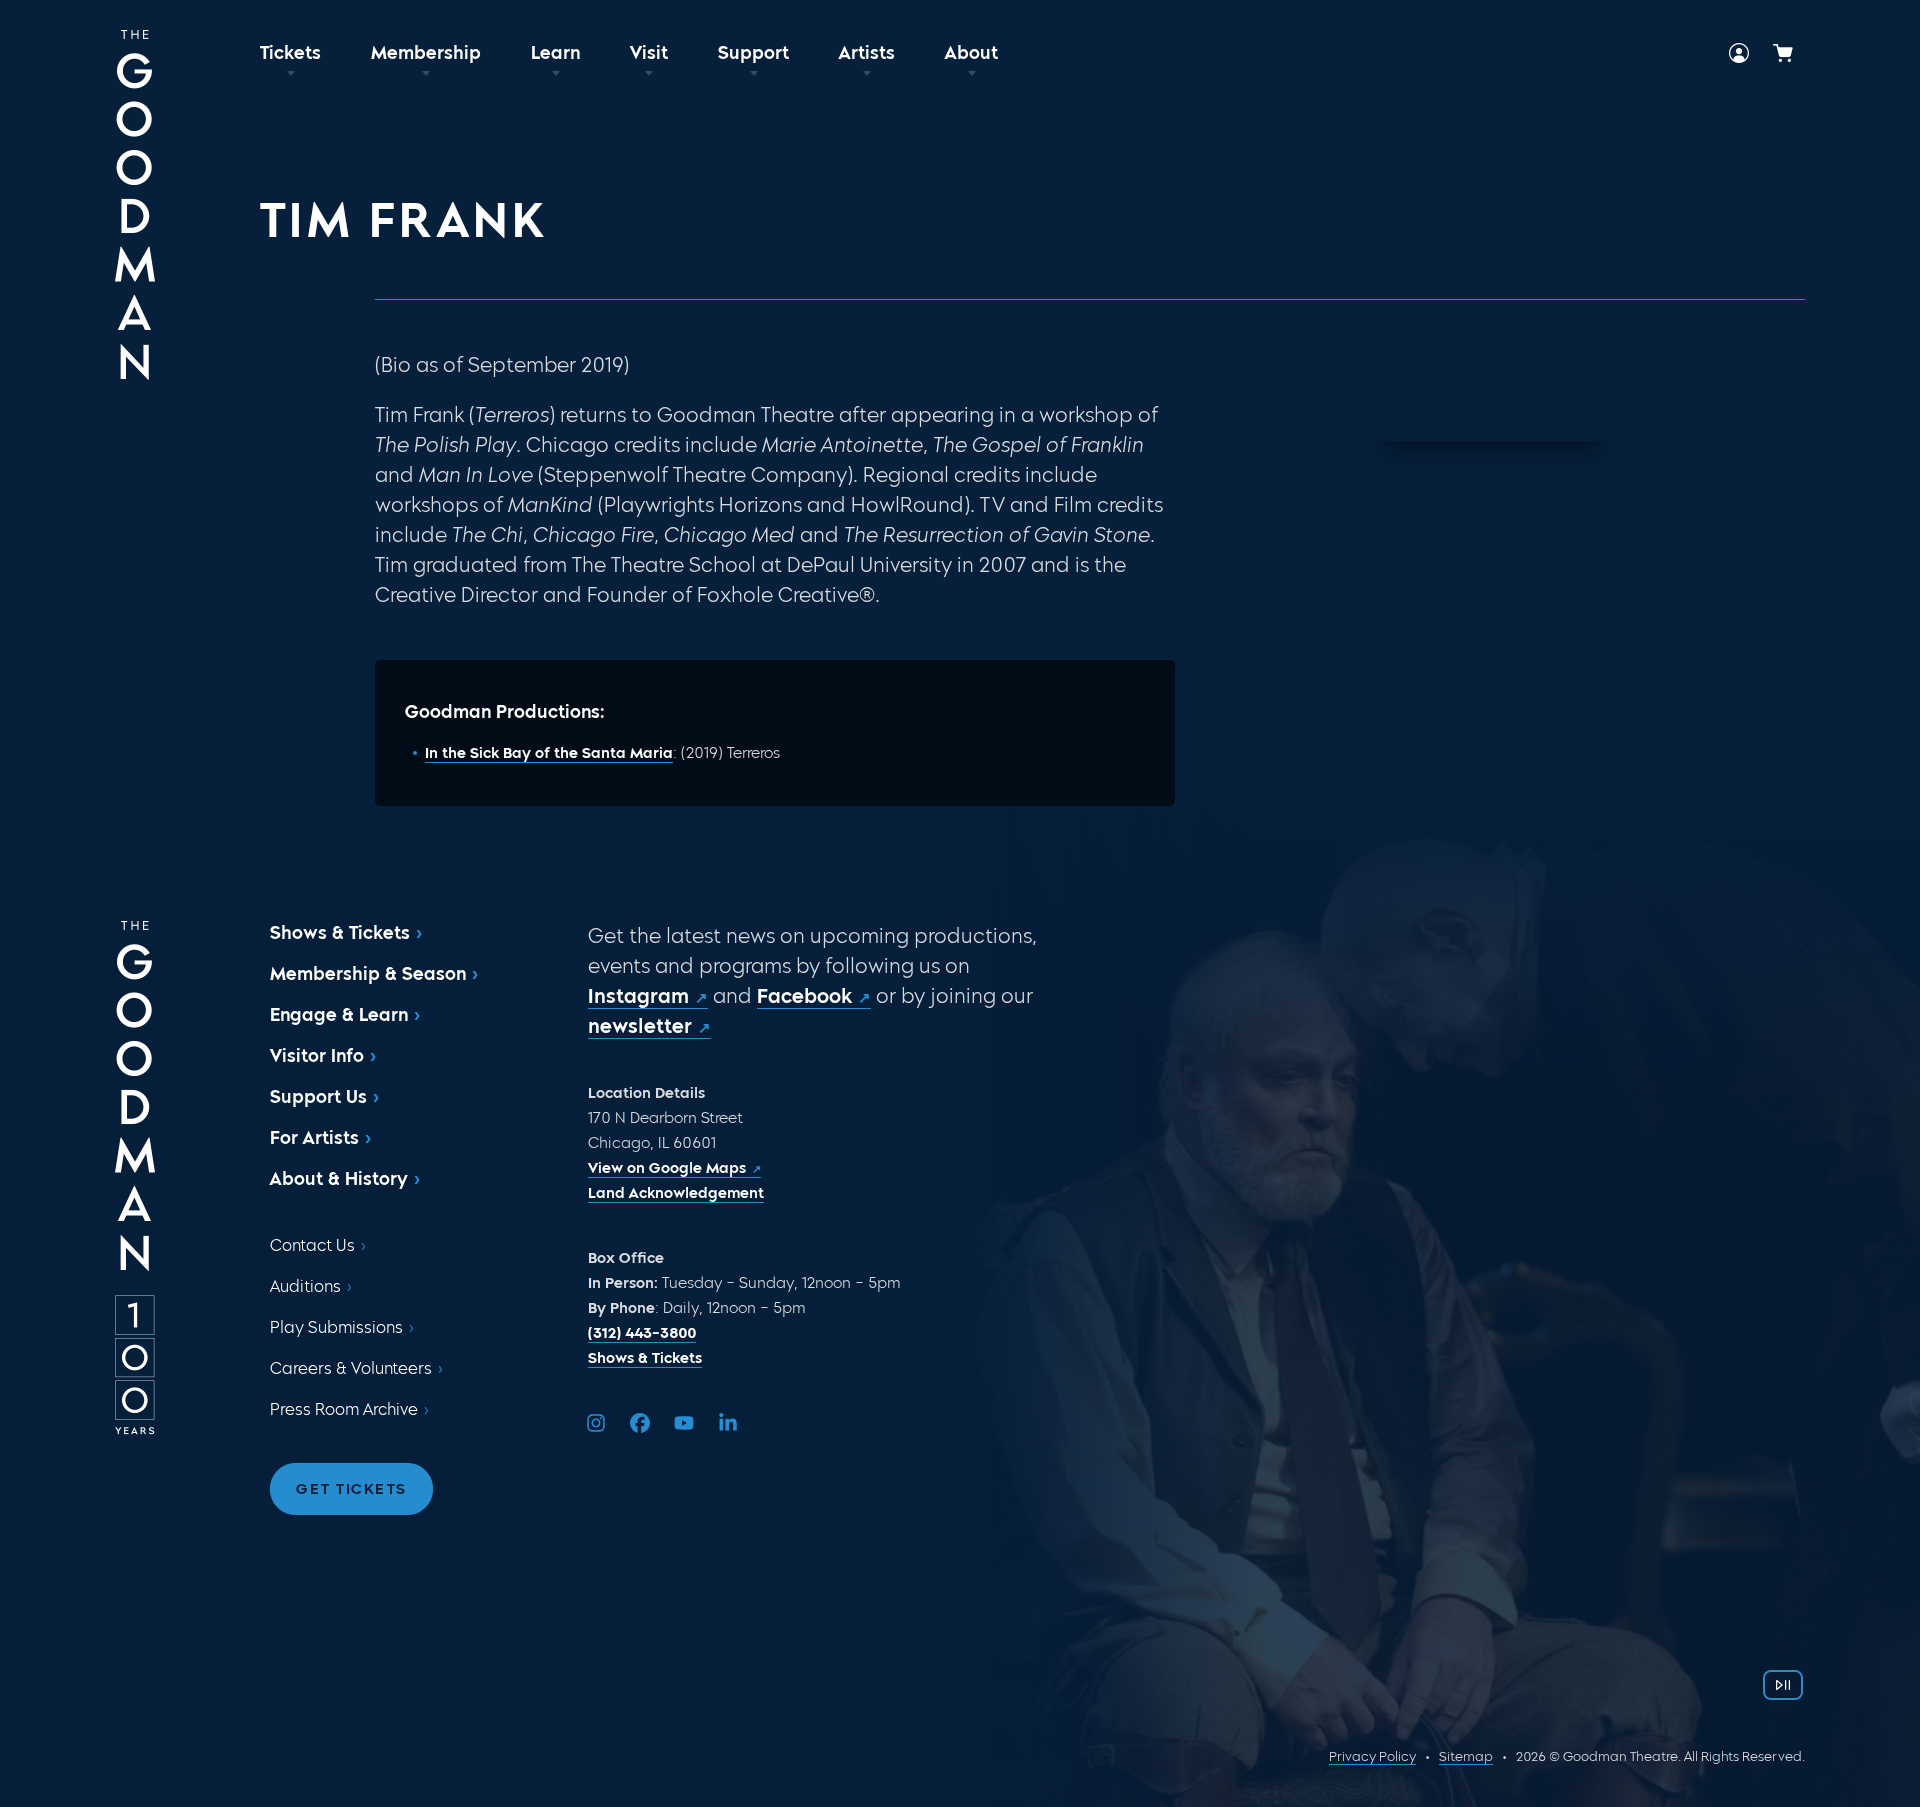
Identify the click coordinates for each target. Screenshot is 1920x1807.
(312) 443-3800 (642, 1333)
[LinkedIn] (728, 1423)
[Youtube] (684, 1423)
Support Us (318, 1097)
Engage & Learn (339, 1015)
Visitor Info (317, 1056)
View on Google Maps (667, 1168)
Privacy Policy (1372, 1756)
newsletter (640, 1026)
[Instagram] (596, 1423)
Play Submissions (336, 1327)
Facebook (804, 996)
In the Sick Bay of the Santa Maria (549, 753)
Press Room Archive (344, 1409)
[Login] (1739, 53)
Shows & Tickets (340, 933)
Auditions (305, 1286)
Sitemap (1466, 1756)
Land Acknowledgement (676, 1193)
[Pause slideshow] (1783, 1685)
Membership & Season (368, 974)
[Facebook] (640, 1423)
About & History (339, 1179)
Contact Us (312, 1245)
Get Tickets (351, 1489)
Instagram (638, 996)
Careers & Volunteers (351, 1368)
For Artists (314, 1138)
